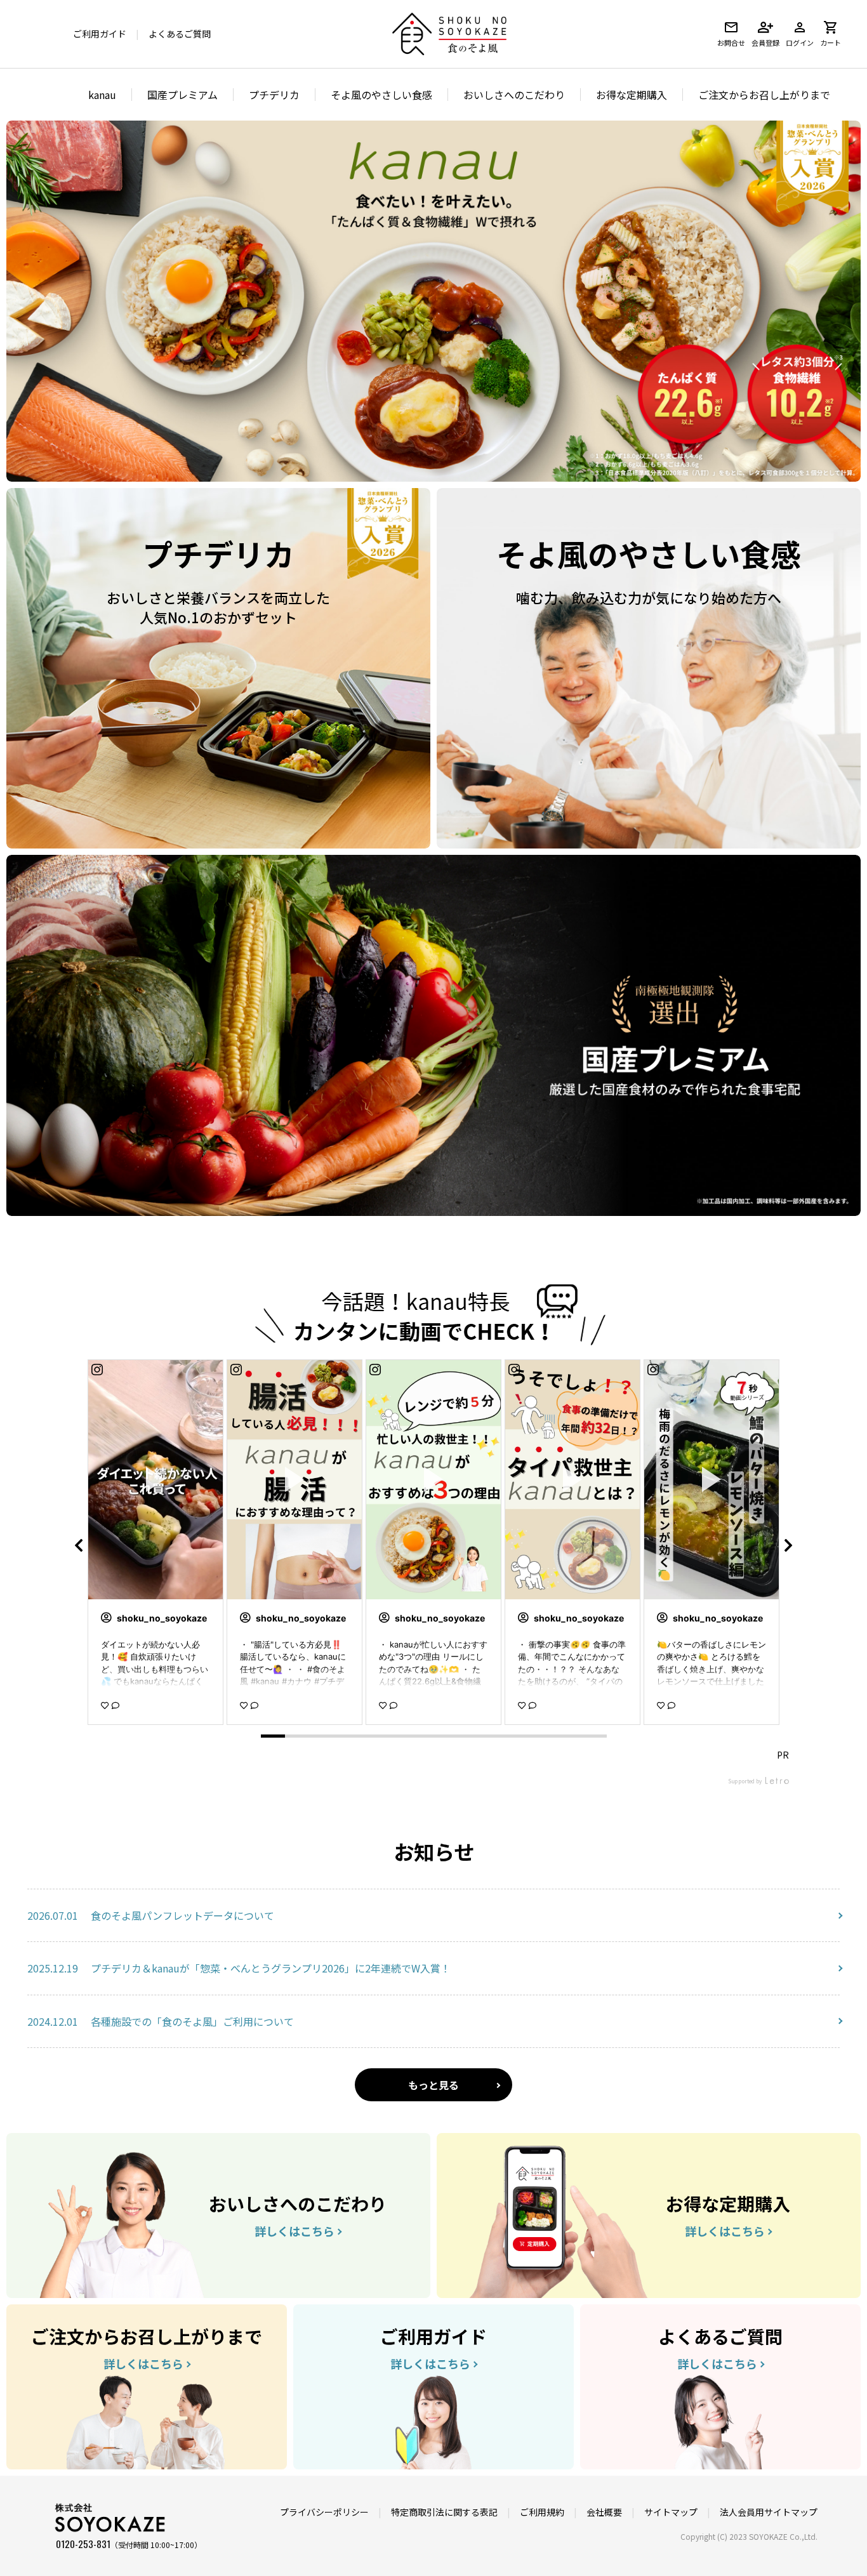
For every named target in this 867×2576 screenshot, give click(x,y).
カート (831, 43)
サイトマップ (671, 2512)
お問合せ (731, 43)
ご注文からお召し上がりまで (764, 95)
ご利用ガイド (100, 34)
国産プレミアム (182, 95)
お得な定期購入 (632, 95)
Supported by (745, 1781)
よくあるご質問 (180, 34)
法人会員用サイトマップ (769, 2512)
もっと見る (433, 2085)
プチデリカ (274, 95)
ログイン (800, 43)
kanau (102, 95)
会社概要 (604, 2512)
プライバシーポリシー (324, 2512)
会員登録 (765, 43)
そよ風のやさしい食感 (381, 95)
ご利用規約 (542, 2512)
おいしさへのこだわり (514, 95)
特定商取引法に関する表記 (444, 2512)
